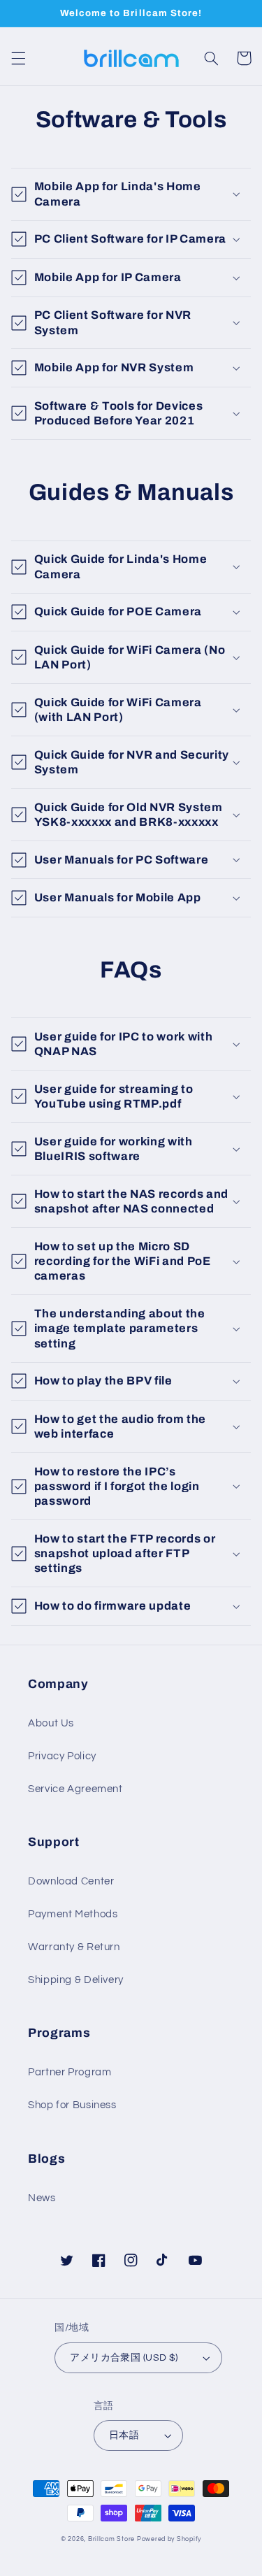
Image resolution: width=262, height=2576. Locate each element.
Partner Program (70, 2072)
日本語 (124, 2435)
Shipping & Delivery (76, 1980)
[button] (18, 58)
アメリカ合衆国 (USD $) (124, 2358)
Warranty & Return (74, 1947)
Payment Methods (73, 1914)
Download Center (71, 1881)
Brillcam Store (111, 2539)
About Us (51, 1723)
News (42, 2198)
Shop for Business (72, 2105)
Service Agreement (75, 1789)
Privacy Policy (62, 1756)
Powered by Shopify (169, 2539)
